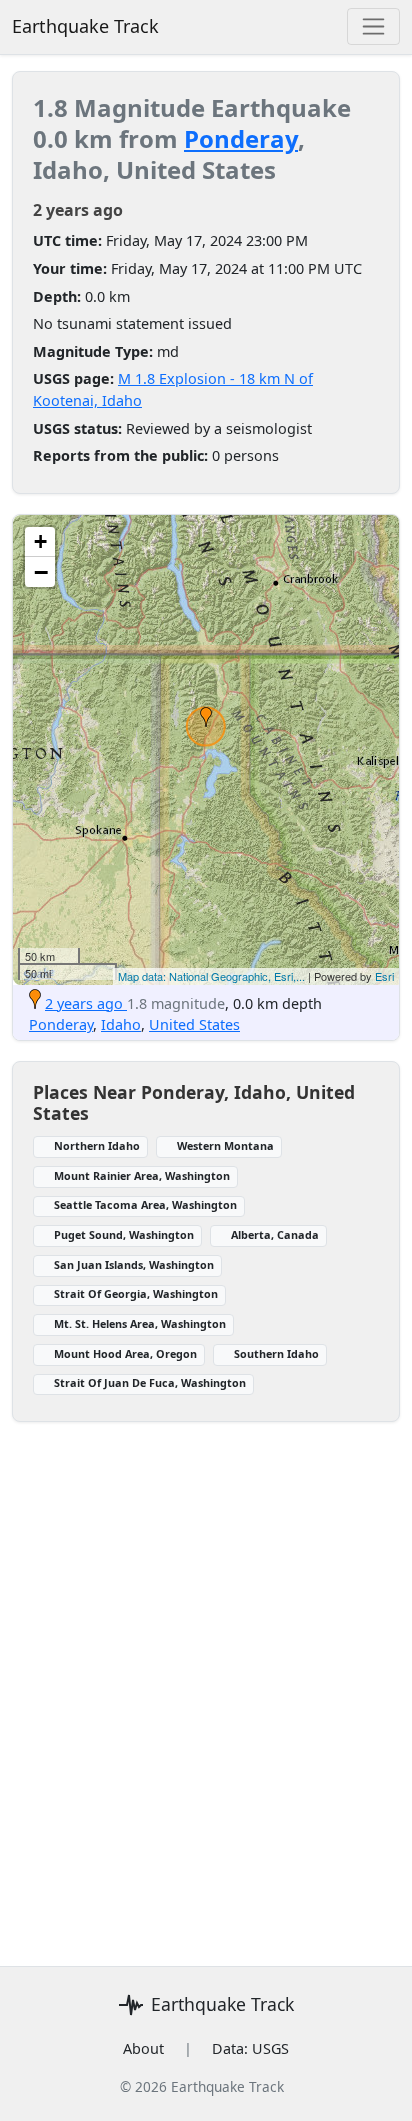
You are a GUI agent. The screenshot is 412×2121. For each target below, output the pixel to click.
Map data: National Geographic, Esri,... (211, 976)
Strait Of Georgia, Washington (136, 1293)
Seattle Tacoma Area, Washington (145, 1204)
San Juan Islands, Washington (134, 1264)
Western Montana (225, 1145)
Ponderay (241, 138)
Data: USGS (250, 2048)
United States (194, 1024)
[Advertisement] (206, 1682)
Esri (384, 976)
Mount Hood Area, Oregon (125, 1353)
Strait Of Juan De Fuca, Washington (150, 1382)
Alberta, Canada (275, 1234)
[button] (206, 717)
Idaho (121, 1024)
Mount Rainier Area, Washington (142, 1175)
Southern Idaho (276, 1353)
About (143, 2048)
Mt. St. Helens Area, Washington (140, 1323)
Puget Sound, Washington (124, 1234)
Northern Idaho (97, 1145)
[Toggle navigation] (373, 26)
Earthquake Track (85, 26)
